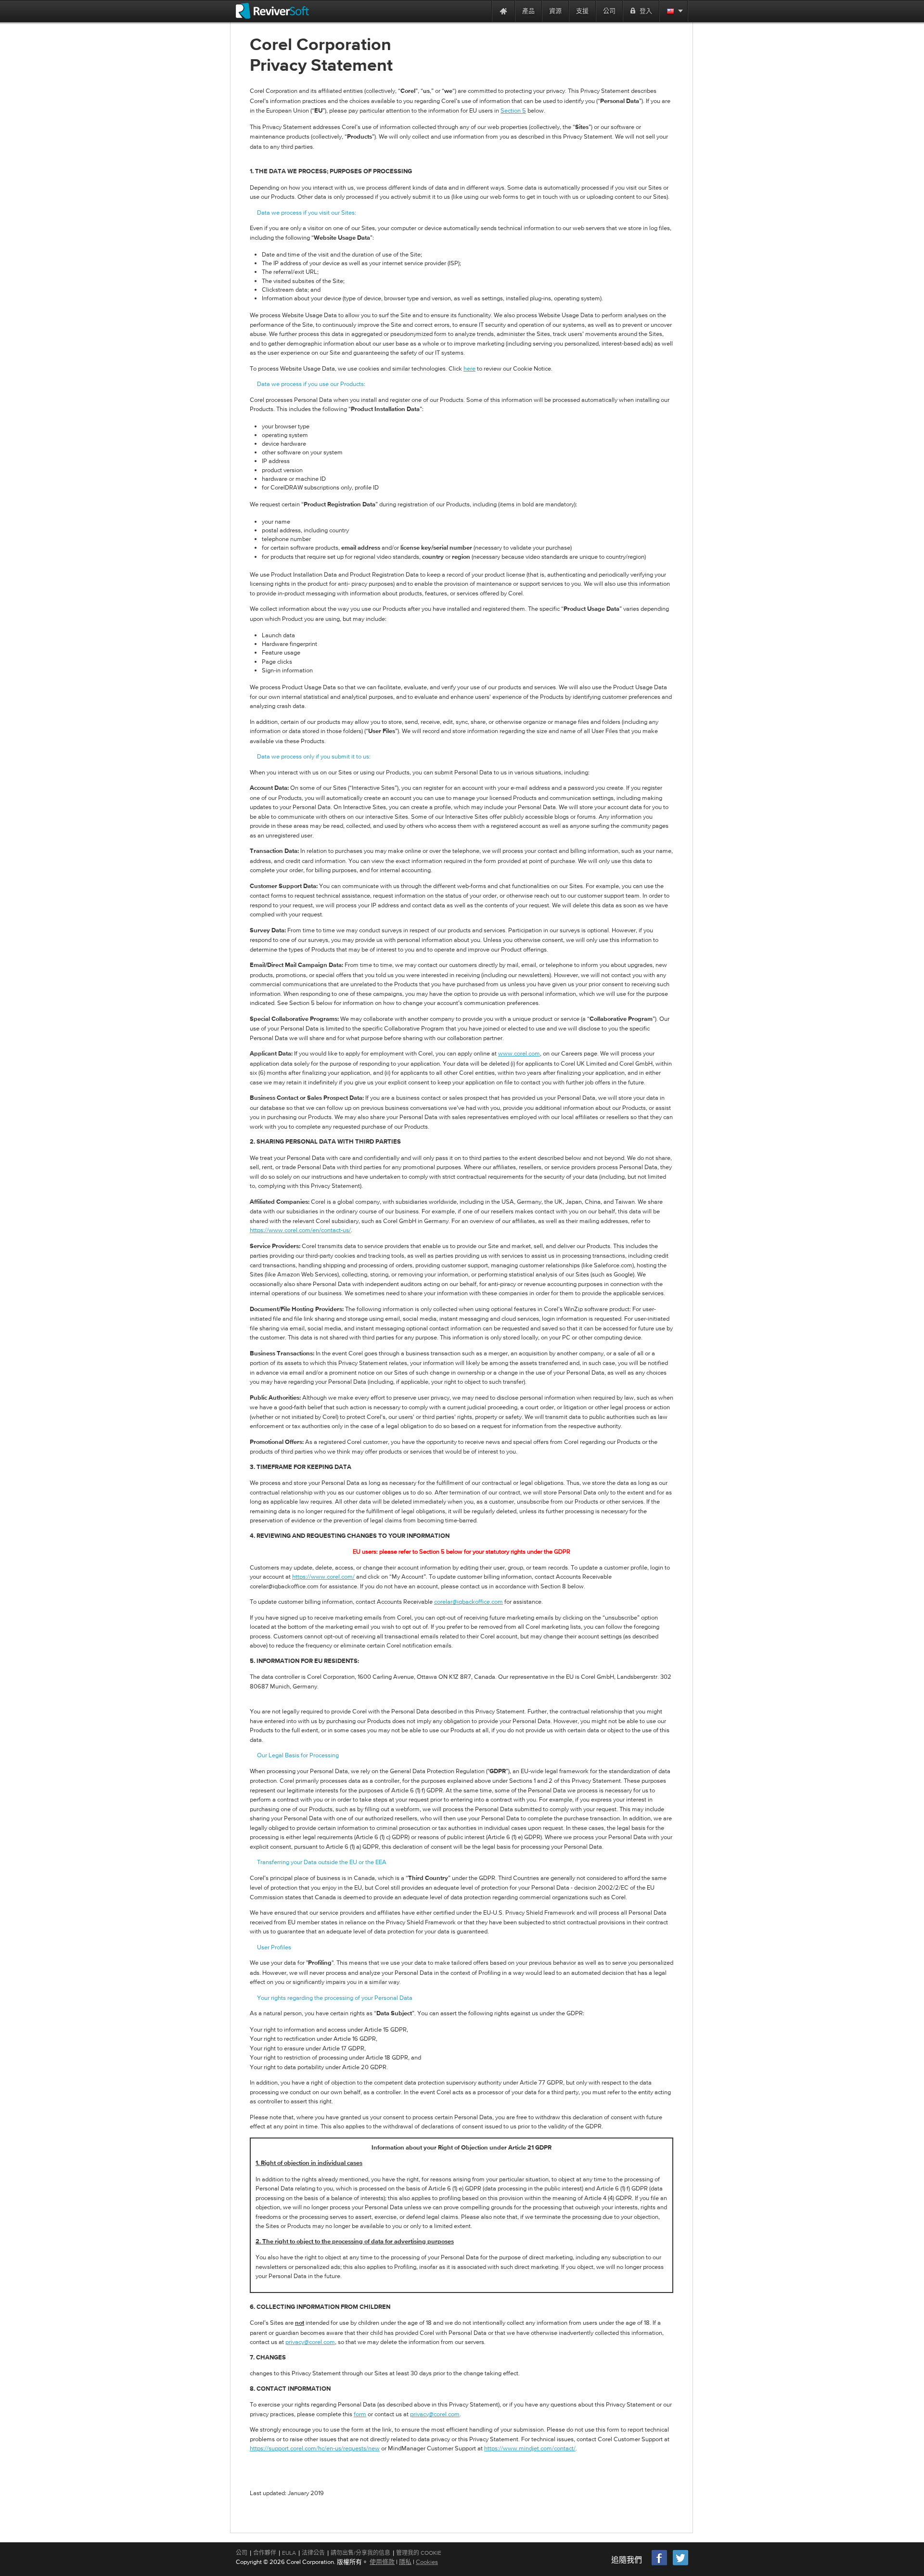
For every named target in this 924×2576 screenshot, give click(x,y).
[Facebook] (660, 2564)
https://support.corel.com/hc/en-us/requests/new (315, 2448)
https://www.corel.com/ (323, 1577)
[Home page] (503, 11)
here (469, 368)
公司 (242, 2553)
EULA (289, 2553)
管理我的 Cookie (419, 2553)
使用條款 (382, 2562)
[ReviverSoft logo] (272, 11)
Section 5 (513, 110)
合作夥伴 (265, 2553)
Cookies (427, 2562)
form (360, 2414)
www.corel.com (519, 1053)
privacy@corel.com (310, 2342)
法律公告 (313, 2553)
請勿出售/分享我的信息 (360, 2553)
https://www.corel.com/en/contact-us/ (300, 1230)
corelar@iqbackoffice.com (468, 1602)
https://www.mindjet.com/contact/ (530, 2448)
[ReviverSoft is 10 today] (482, 11)
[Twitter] (680, 2564)
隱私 (405, 2562)
